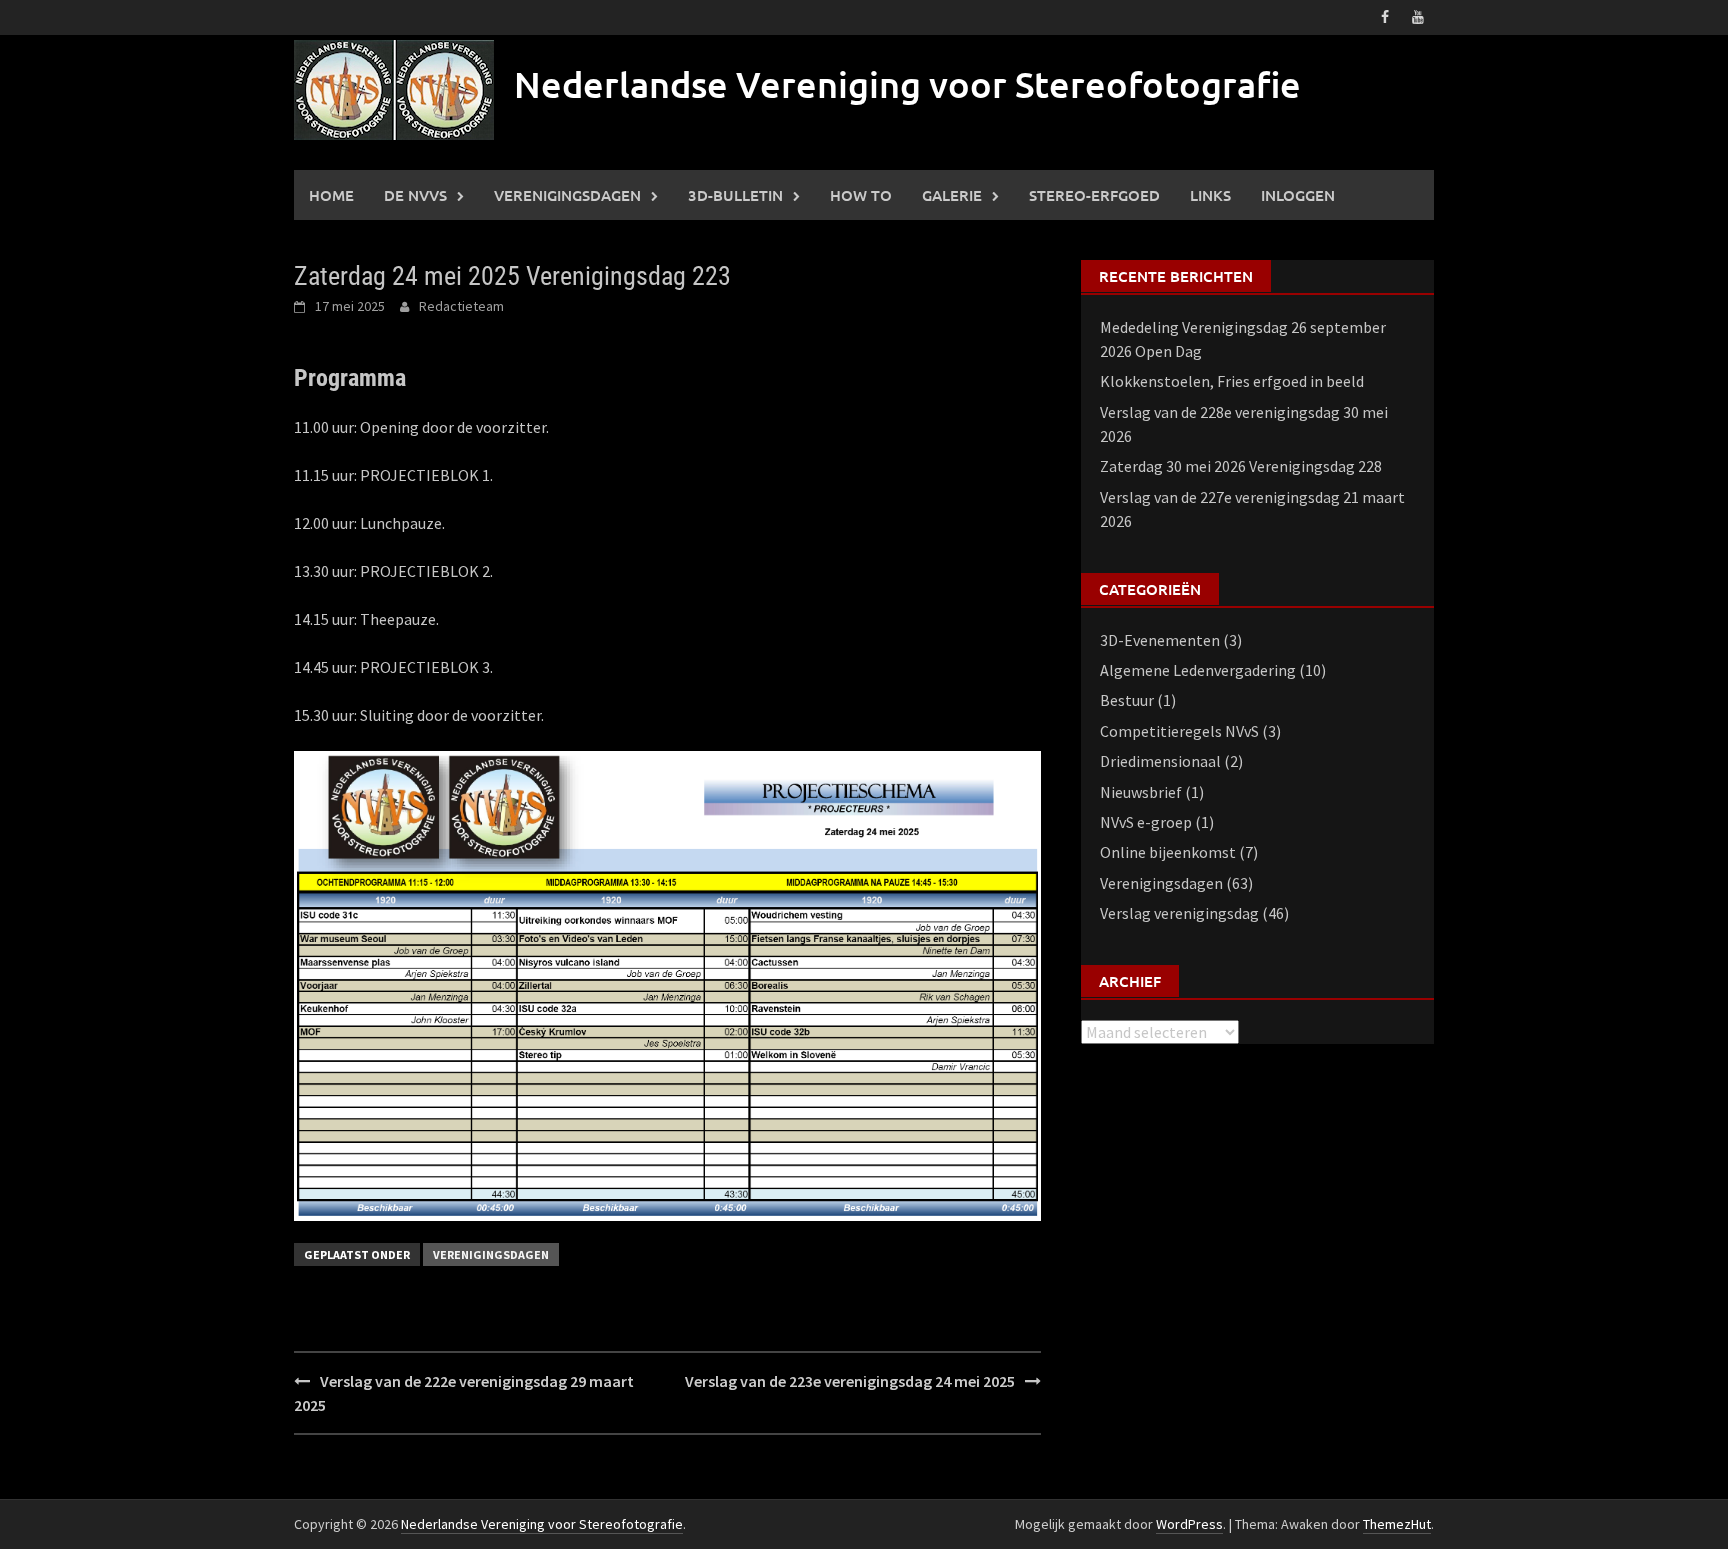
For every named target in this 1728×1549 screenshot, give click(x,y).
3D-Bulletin (735, 195)
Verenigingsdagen (567, 195)
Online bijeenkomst (1168, 852)
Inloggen (1298, 195)
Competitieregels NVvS (1179, 731)
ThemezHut (1397, 1524)
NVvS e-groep (1146, 822)
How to (861, 195)
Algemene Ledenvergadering (1198, 670)
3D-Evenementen (1160, 640)
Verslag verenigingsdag (1179, 913)
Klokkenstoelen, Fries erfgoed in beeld (1232, 381)
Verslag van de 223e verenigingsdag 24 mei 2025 (850, 1381)
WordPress (1189, 1524)
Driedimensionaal (1160, 761)
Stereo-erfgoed (1094, 195)
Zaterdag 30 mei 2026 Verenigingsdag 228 (1241, 466)
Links (1210, 195)
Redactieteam (461, 306)
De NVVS (415, 195)
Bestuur (1127, 700)
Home (331, 195)
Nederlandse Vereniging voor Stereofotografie (907, 84)
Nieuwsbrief (1141, 792)
